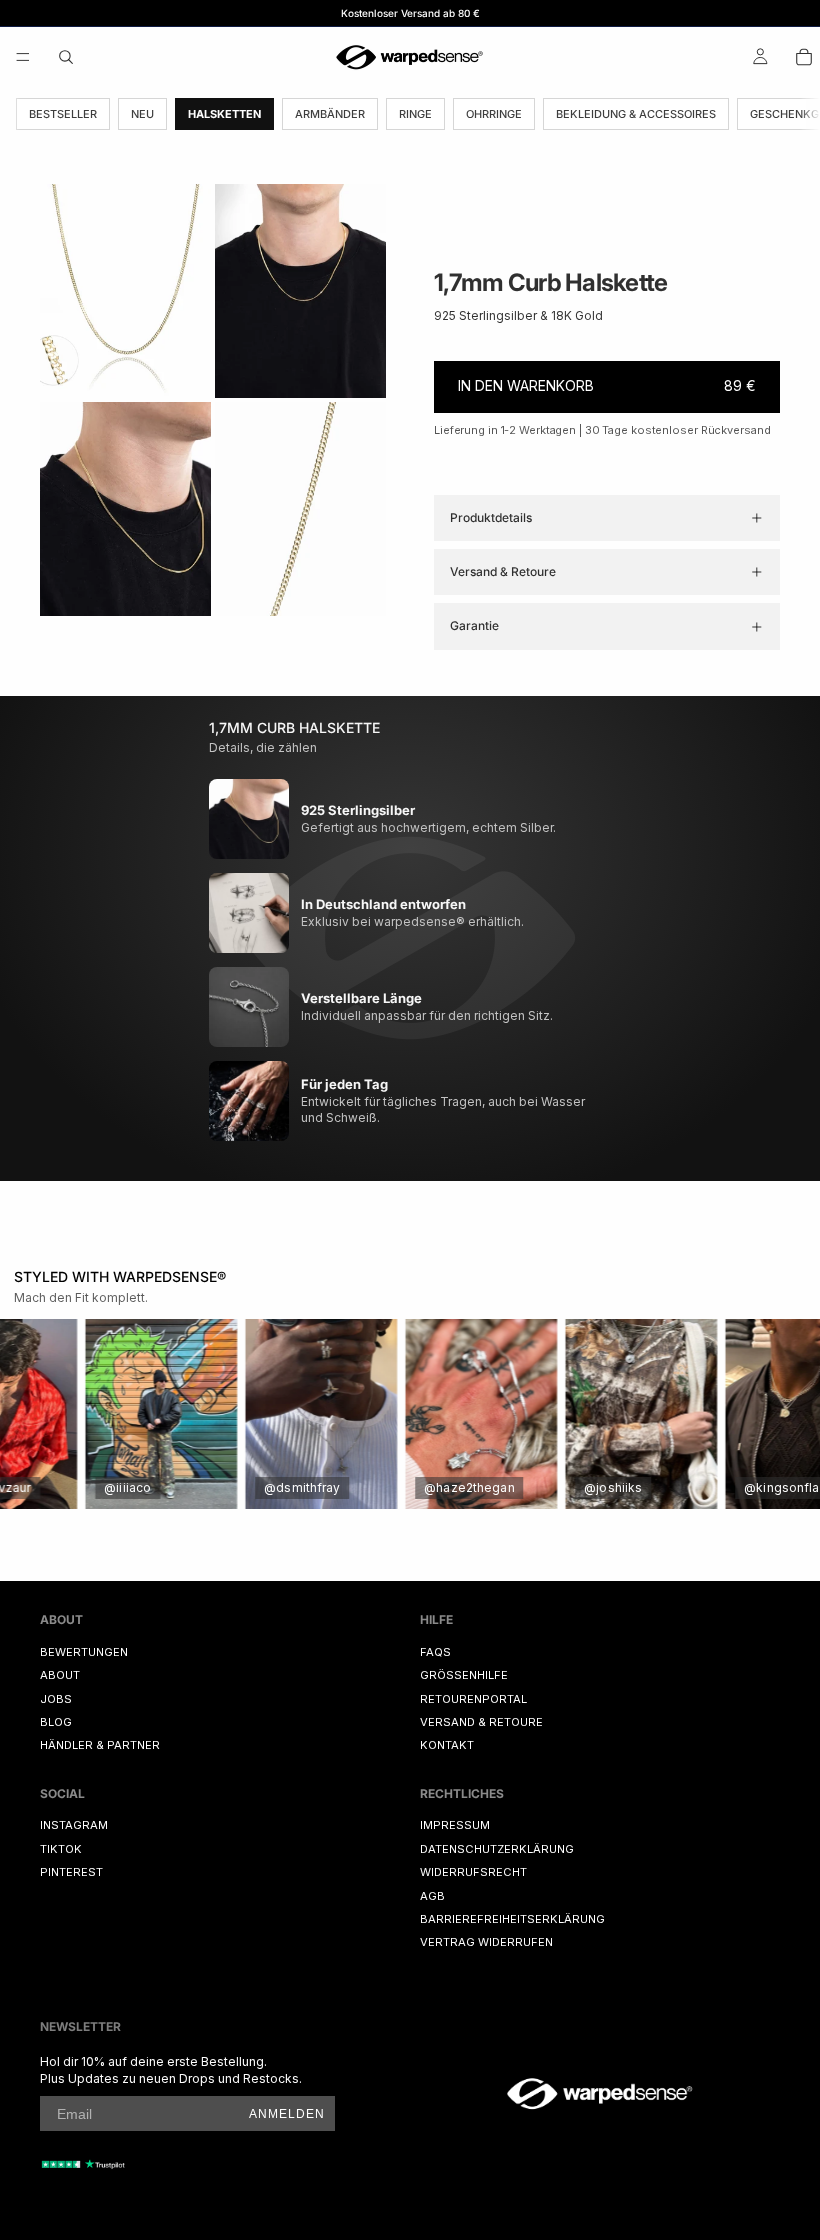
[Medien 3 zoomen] (125, 509)
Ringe (415, 114)
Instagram (74, 1825)
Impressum (455, 1825)
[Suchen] (66, 57)
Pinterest (71, 1872)
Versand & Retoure (503, 571)
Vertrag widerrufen (486, 1942)
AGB (432, 1896)
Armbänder (330, 114)
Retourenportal (473, 1698)
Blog (56, 1722)
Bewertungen (84, 1652)
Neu (142, 114)
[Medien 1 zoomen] (125, 291)
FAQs (435, 1652)
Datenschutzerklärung (497, 1849)
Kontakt (447, 1745)
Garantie (474, 625)
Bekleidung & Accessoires (636, 114)
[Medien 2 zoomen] (300, 291)
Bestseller (63, 114)
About (60, 1675)
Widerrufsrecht (473, 1872)
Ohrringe (494, 114)
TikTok (61, 1849)
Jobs (56, 1698)
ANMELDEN (287, 2114)
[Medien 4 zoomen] (300, 509)
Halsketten (224, 114)
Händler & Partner (100, 1745)
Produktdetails (491, 517)
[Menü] (23, 57)
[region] (410, 1414)
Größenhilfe (464, 1675)
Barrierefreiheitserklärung (512, 1919)
